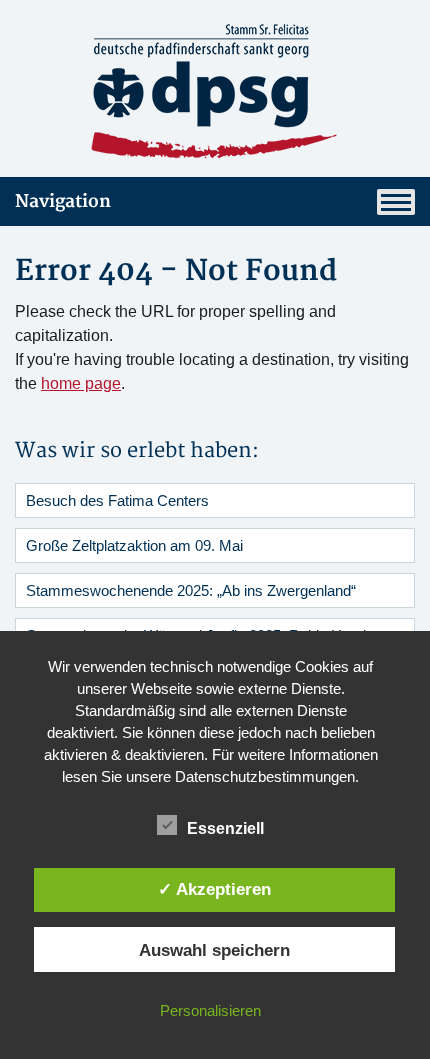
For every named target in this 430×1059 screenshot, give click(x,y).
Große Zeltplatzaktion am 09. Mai (134, 545)
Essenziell (225, 828)
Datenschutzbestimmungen (265, 776)
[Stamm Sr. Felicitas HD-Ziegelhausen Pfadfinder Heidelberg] (215, 92)
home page (81, 383)
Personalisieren (210, 1010)
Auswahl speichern (214, 950)
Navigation (63, 201)
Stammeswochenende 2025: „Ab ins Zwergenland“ (191, 590)
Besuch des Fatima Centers (117, 500)
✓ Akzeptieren (214, 889)
